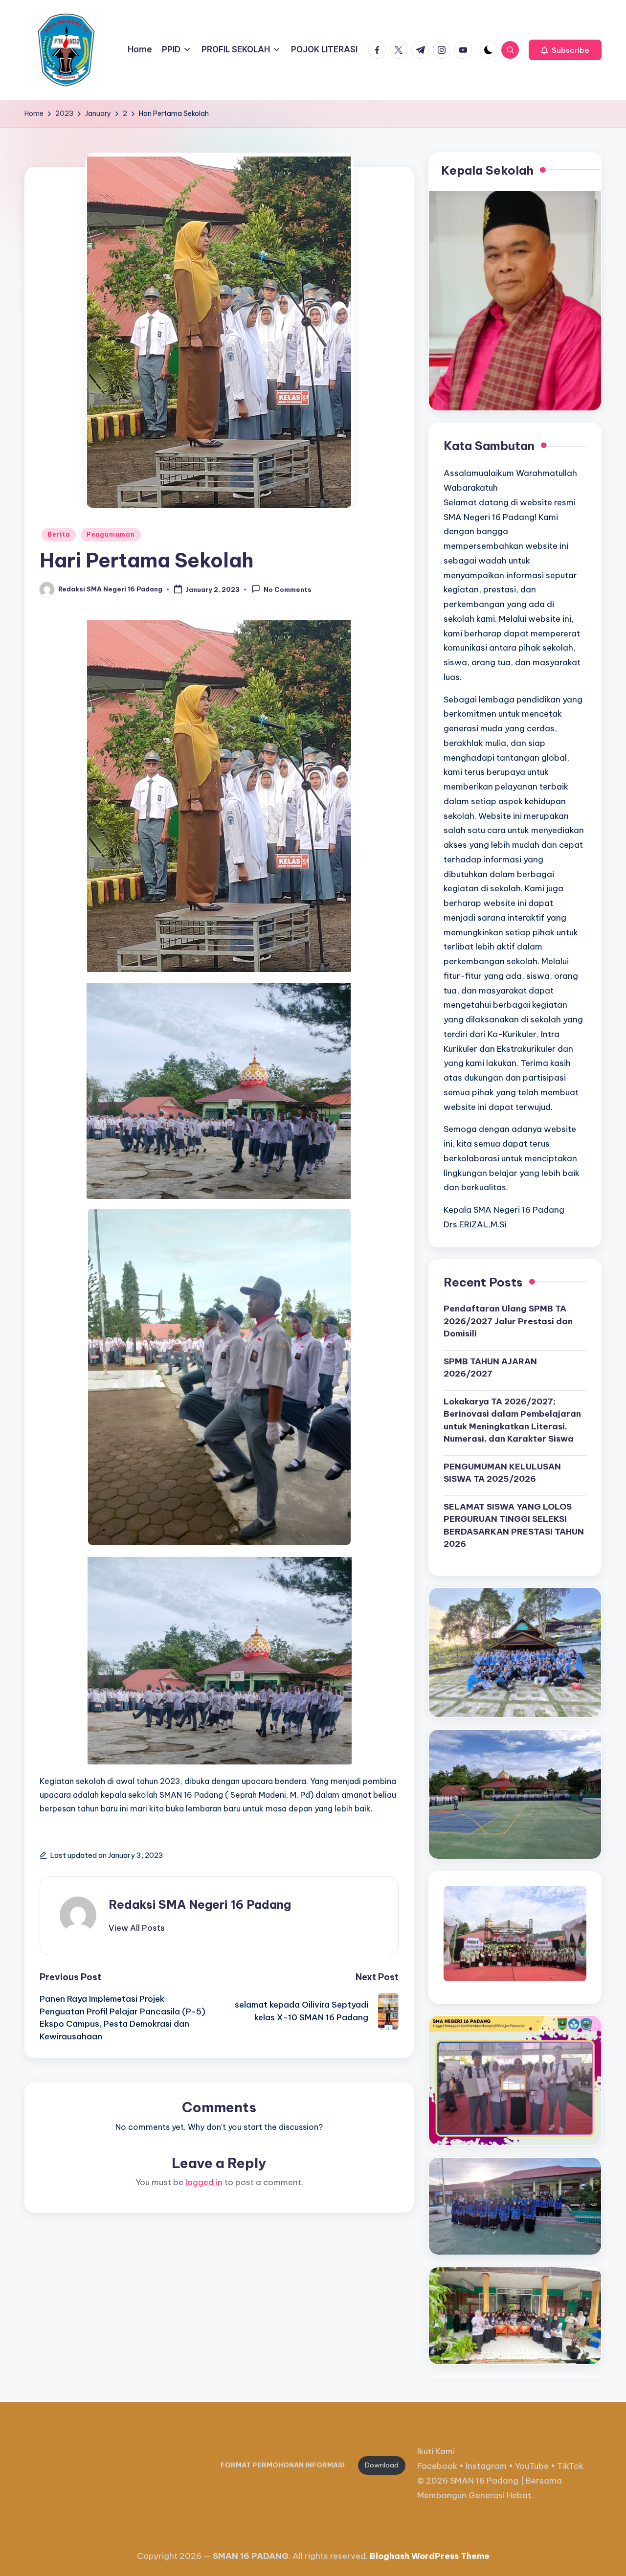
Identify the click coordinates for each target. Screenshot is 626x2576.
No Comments (288, 590)
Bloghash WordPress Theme (430, 2556)
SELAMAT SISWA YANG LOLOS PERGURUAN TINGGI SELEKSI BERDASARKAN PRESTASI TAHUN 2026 (514, 1525)
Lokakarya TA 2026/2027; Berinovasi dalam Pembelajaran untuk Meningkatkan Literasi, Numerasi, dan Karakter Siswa (512, 1420)
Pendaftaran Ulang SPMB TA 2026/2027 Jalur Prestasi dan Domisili (508, 1321)
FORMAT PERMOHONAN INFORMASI (283, 2465)
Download (382, 2465)
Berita (59, 534)
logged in (204, 2182)
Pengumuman (111, 534)
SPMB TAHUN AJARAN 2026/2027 (490, 1368)
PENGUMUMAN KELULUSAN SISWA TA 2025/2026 (502, 1473)
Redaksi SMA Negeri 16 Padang (200, 1904)
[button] (565, 50)
